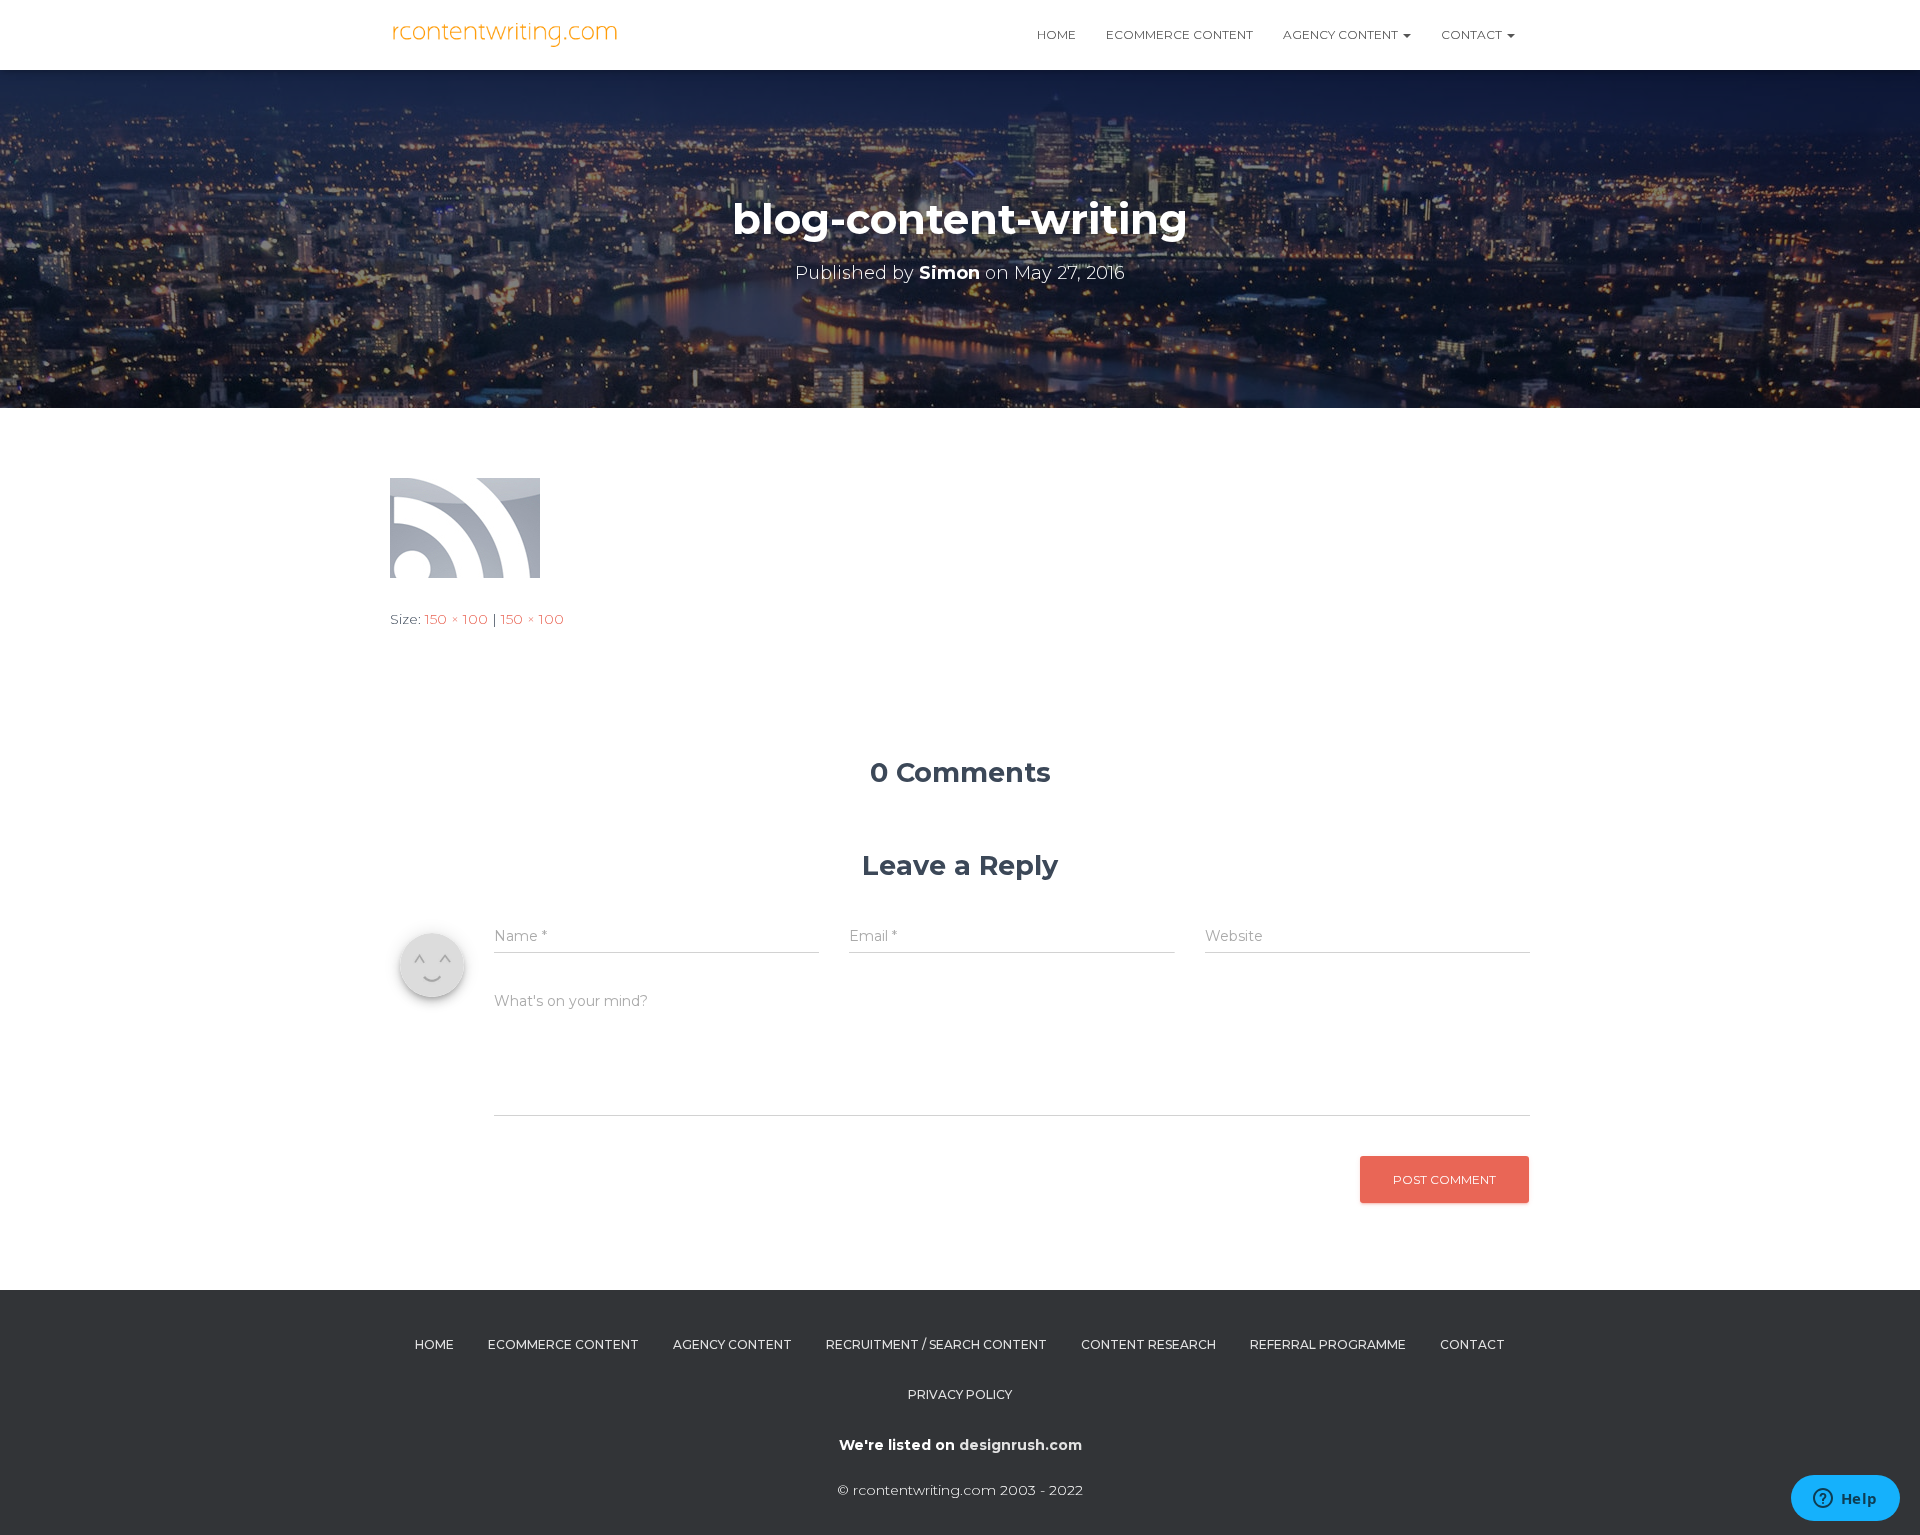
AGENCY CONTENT (1342, 34)
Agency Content (732, 1344)
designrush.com (1020, 1445)
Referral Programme (1328, 1344)
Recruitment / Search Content (936, 1344)
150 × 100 (456, 619)
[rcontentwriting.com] (507, 35)
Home (1056, 34)
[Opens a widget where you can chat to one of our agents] (1845, 1500)
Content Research (1148, 1344)
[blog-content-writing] (465, 527)
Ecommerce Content (1179, 34)
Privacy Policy (960, 1394)
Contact (1473, 34)
